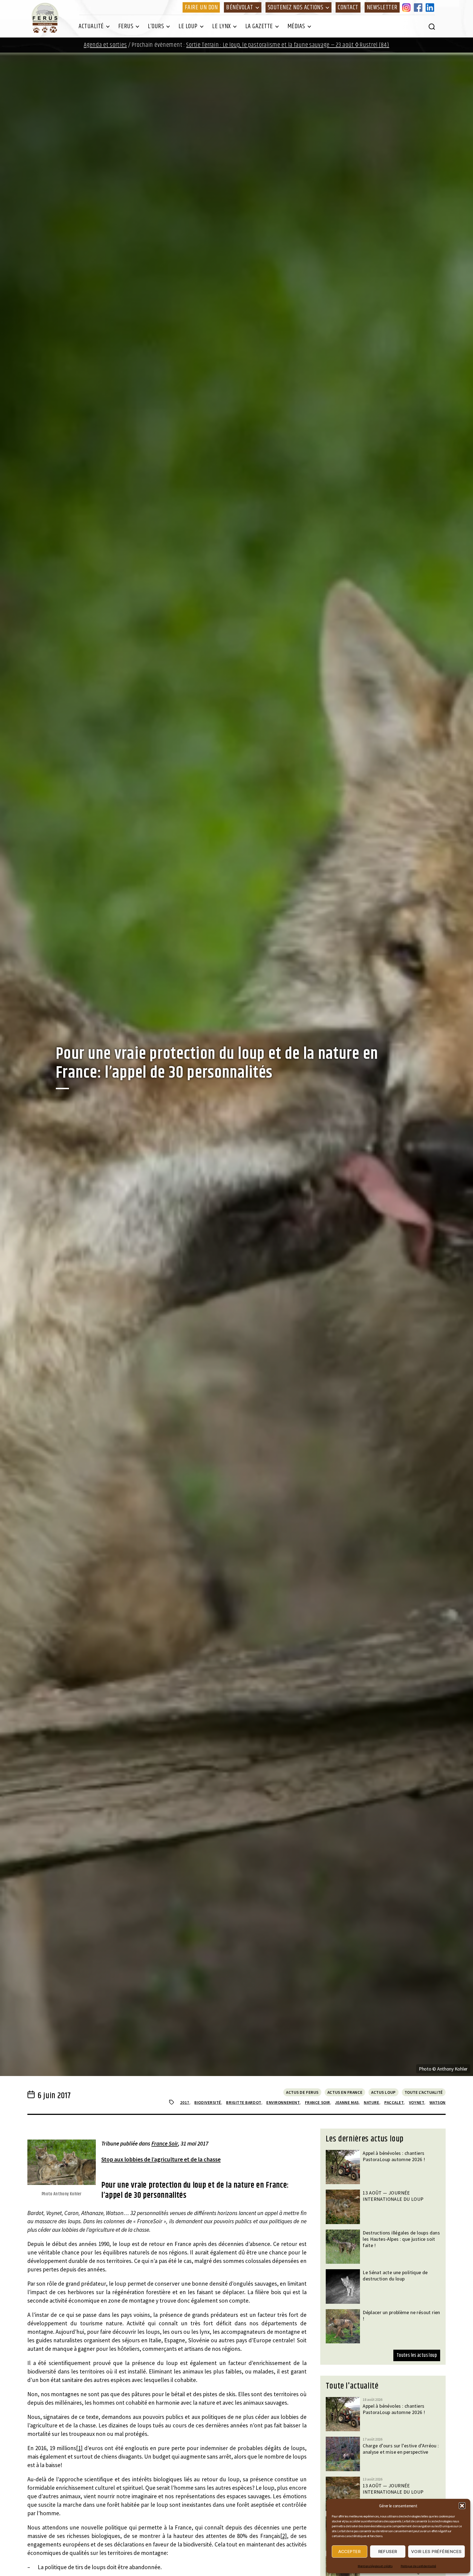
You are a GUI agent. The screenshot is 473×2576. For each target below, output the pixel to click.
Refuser (388, 2552)
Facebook (419, 7)
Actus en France (345, 2092)
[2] (284, 2536)
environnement (283, 2102)
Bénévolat (240, 7)
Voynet (417, 2102)
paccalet (394, 2102)
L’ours (156, 26)
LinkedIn (431, 7)
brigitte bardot (244, 2102)
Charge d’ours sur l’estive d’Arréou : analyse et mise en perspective (401, 2449)
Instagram (407, 7)
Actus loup (383, 2092)
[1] (79, 2448)
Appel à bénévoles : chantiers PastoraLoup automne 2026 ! (394, 2156)
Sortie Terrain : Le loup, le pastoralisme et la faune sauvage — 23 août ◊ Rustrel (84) (288, 45)
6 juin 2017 (54, 2096)
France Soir (165, 2143)
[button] (462, 2506)
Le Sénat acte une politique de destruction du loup (395, 2276)
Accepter (349, 2552)
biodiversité (208, 2102)
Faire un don (201, 7)
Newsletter (382, 7)
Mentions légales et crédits (375, 2566)
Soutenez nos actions (295, 7)
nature (371, 2102)
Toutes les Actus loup (417, 2355)
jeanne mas (347, 2102)
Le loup (188, 26)
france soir (318, 2102)
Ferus (126, 26)
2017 (185, 2102)
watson (438, 2102)
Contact (348, 7)
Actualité (91, 26)
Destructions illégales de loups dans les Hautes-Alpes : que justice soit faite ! (401, 2239)
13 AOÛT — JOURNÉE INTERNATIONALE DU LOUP (393, 2196)
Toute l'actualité (424, 2092)
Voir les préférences (436, 2552)
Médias (296, 26)
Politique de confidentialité (418, 2566)
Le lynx (221, 26)
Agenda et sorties (105, 45)
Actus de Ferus (302, 2092)
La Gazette (259, 26)
